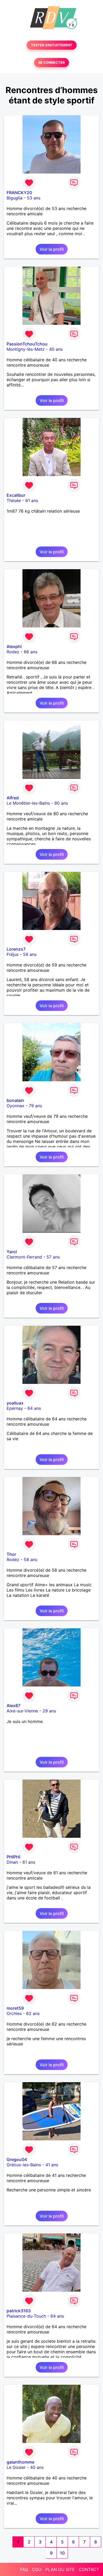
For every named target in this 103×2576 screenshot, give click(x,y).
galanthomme (20, 2462)
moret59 (15, 2008)
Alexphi (14, 646)
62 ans (33, 2013)
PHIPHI (13, 1857)
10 (62, 2553)
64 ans (34, 1408)
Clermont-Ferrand (24, 1257)
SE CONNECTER (51, 63)
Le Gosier (16, 2467)
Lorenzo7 (16, 949)
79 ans (35, 1106)
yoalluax (15, 1403)
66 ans (31, 652)
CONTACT (89, 2569)
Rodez (13, 652)
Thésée (14, 500)
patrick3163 (19, 2311)
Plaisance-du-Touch (26, 2316)
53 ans (34, 198)
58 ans (31, 1560)
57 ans (53, 1257)
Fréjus (13, 954)
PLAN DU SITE (60, 2569)
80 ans (61, 803)
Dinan (12, 1862)
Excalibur (16, 495)
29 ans (49, 1711)
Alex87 (13, 1706)
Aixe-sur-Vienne (22, 1711)
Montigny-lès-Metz (26, 349)
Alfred (13, 798)
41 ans (52, 2165)
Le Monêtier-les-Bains (28, 803)
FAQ (24, 2569)
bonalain (15, 1100)
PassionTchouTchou (27, 344)
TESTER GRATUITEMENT (52, 45)
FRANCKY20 (19, 193)
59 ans (30, 954)
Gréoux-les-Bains (24, 2165)
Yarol (12, 1252)
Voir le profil (52, 249)
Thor (11, 1554)
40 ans (56, 349)
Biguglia (15, 198)
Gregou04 (17, 2159)
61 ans (32, 500)
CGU (37, 2569)
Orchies (14, 2013)
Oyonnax (15, 1106)
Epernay (15, 1408)
